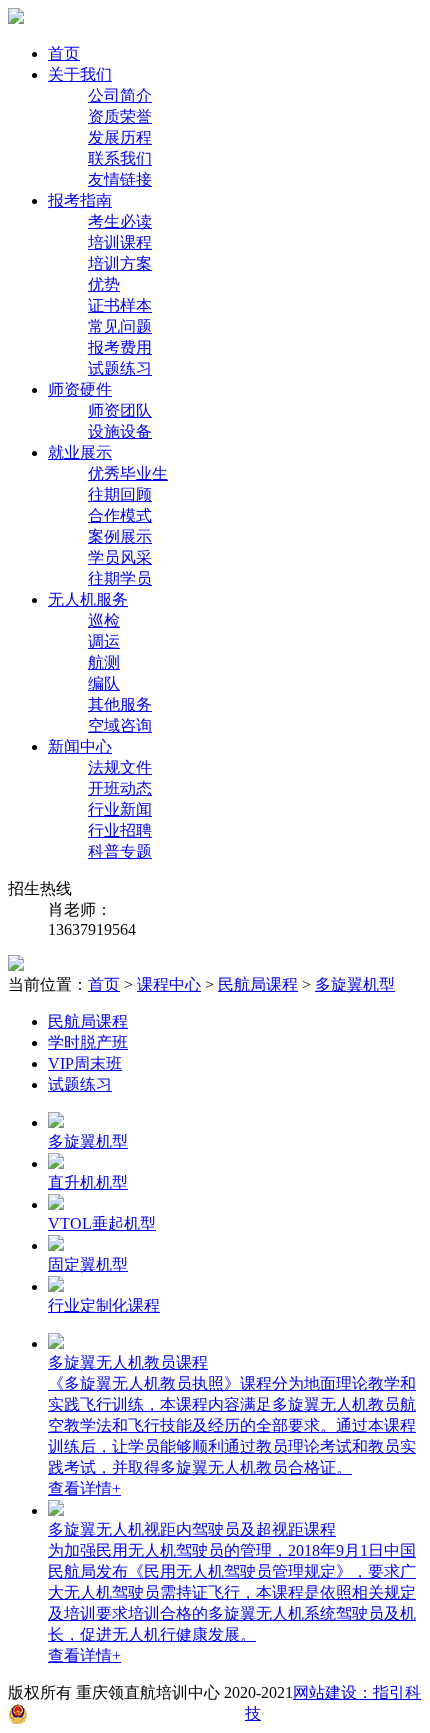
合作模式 (120, 515)
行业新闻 (120, 809)
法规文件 (120, 767)
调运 (104, 641)
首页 (64, 53)
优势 (104, 284)
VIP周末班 (85, 1063)
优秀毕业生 (128, 473)
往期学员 (120, 578)
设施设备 (120, 431)
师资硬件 (80, 389)
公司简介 (120, 95)
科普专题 (120, 851)
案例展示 (120, 536)
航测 (104, 662)
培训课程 (120, 242)
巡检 (104, 620)
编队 (104, 683)
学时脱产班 (88, 1042)
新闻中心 (80, 746)
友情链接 (120, 179)
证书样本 (120, 305)
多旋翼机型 (355, 984)
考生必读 (120, 221)
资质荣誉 (120, 116)
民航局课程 (258, 984)
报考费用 (120, 347)
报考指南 (80, 200)
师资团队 (120, 410)
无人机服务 (88, 599)
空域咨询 (120, 725)
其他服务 (120, 704)
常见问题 (120, 326)
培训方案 (120, 263)
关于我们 (80, 74)
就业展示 (80, 452)
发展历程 (120, 137)
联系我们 (120, 158)
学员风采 (120, 557)
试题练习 (120, 368)
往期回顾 (120, 494)
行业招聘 (120, 830)
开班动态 (120, 788)
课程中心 (169, 984)
